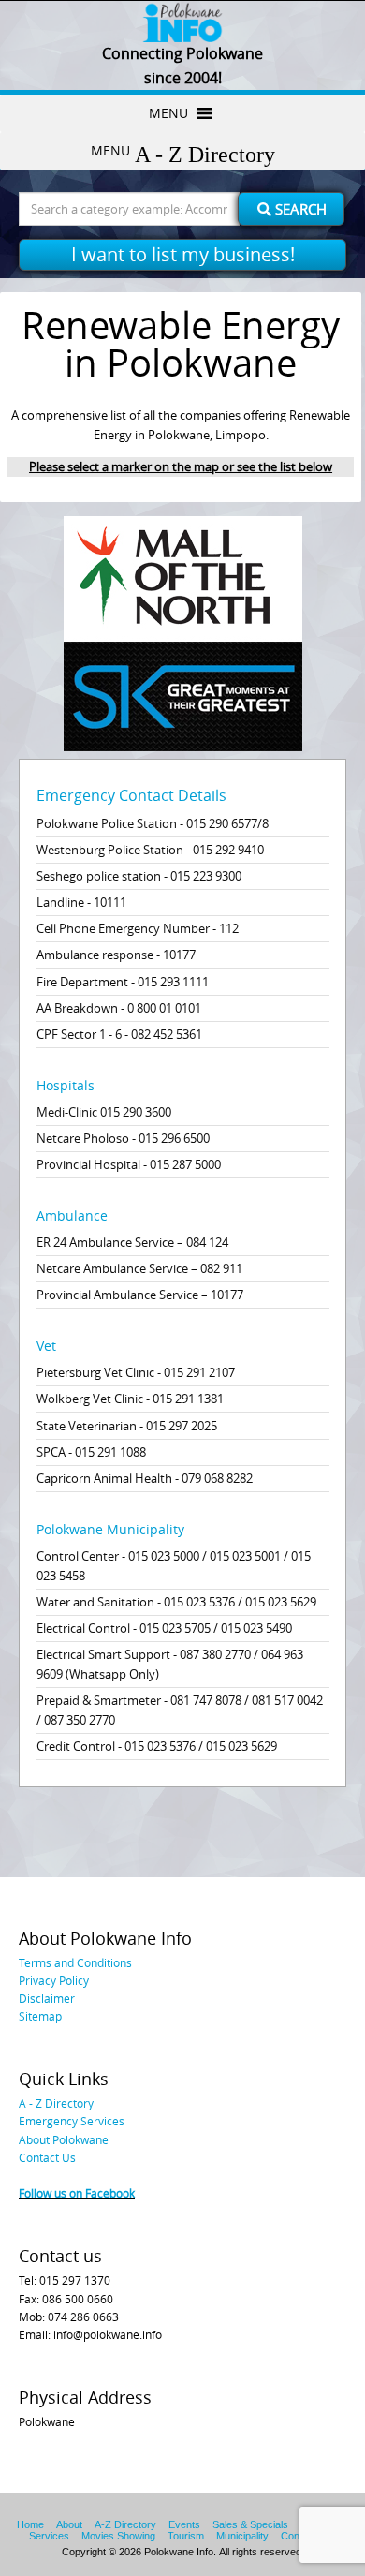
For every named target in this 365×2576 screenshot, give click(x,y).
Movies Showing (118, 2536)
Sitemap (40, 2016)
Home (30, 2524)
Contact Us (47, 2157)
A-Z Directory (125, 2524)
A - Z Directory (56, 2103)
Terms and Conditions (75, 1962)
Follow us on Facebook (77, 2193)
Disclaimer (47, 1998)
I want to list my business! (183, 254)
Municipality (242, 2536)
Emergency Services (72, 2121)
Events (184, 2524)
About (69, 2524)
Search (299, 209)
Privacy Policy (54, 1980)
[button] (168, 113)
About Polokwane (64, 2139)
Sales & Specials (250, 2524)
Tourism (186, 2536)
